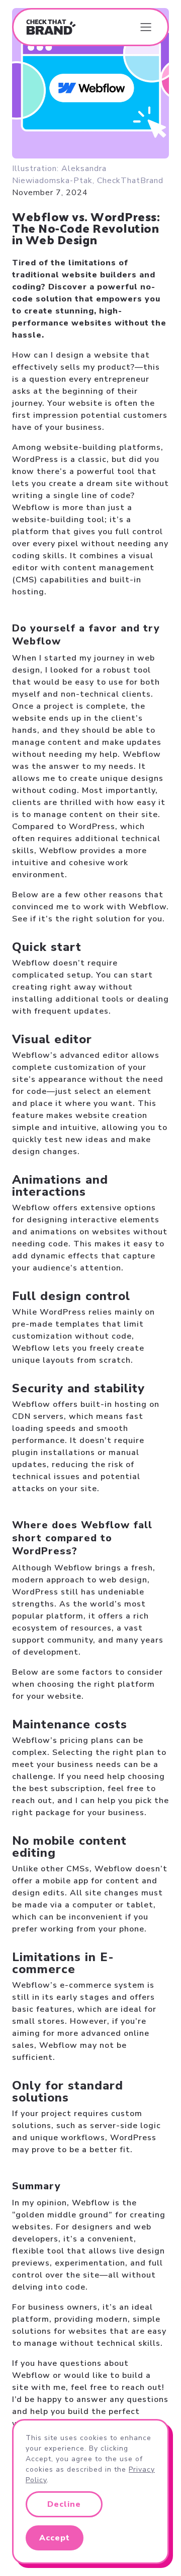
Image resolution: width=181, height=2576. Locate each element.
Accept (55, 2538)
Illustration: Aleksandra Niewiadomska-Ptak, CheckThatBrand (88, 175)
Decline (64, 2504)
